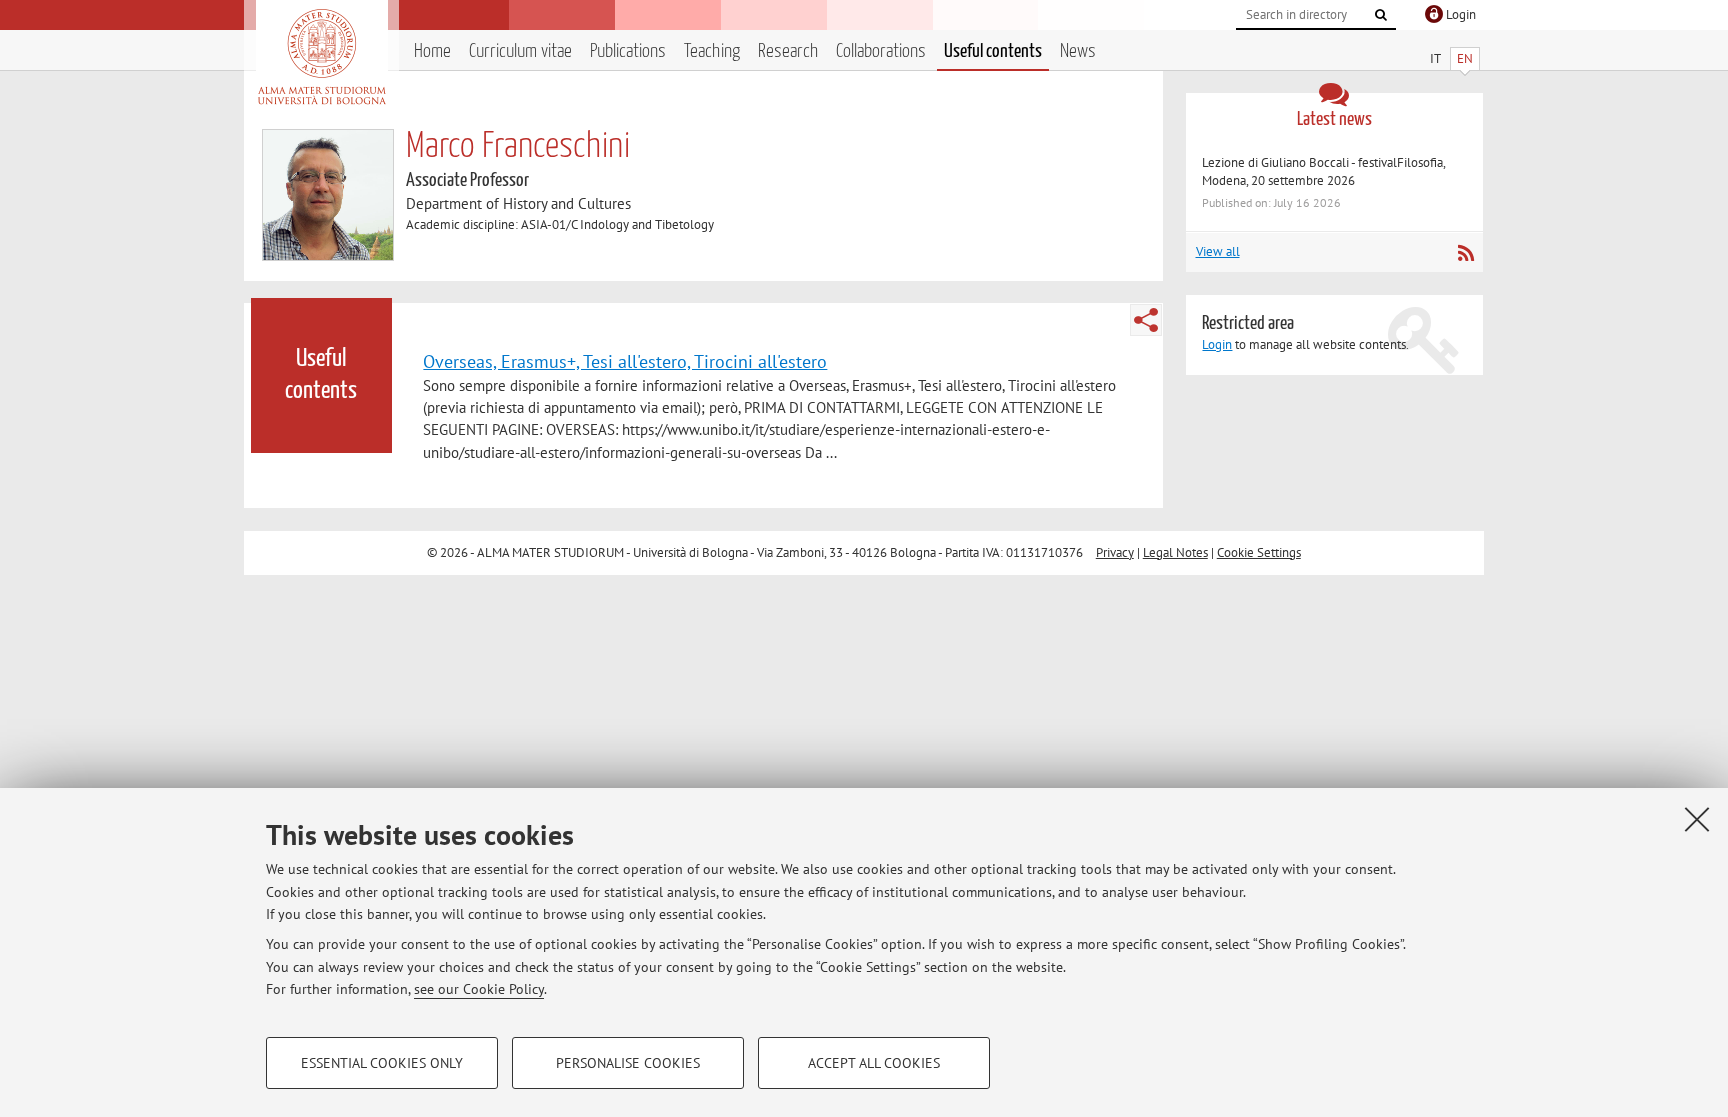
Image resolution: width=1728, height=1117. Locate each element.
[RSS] (1465, 253)
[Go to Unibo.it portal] (321, 57)
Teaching (712, 51)
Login (1217, 344)
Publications (628, 51)
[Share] (1146, 320)
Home (432, 51)
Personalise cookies (628, 1063)
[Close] (1697, 819)
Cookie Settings (1259, 552)
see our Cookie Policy (479, 989)
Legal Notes (1175, 552)
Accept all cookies (874, 1063)
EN (1465, 58)
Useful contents (993, 51)
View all (1218, 251)
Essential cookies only (382, 1063)
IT (1435, 58)
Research (788, 51)
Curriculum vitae (520, 51)
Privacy (1115, 552)
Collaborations (881, 51)
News (1078, 51)
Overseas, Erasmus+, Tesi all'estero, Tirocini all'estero (625, 361)
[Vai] (1381, 15)
